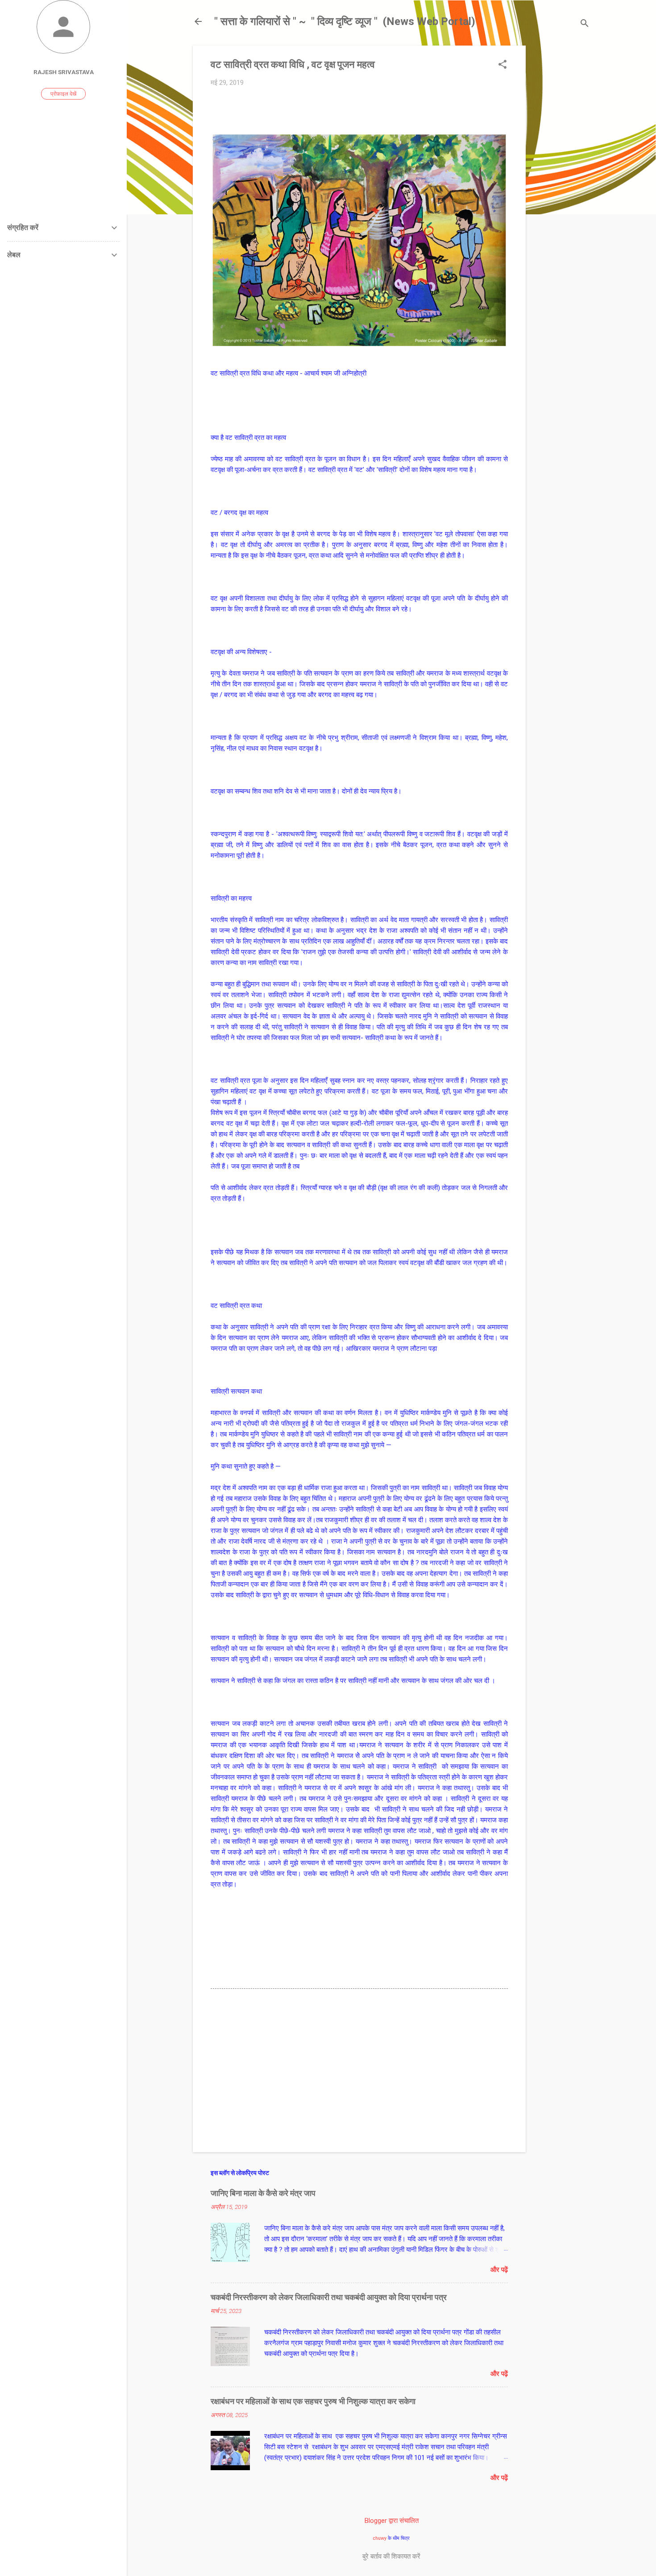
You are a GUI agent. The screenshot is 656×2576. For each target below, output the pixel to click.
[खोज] (585, 24)
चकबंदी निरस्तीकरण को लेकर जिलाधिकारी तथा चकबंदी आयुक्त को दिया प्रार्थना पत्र (329, 2297)
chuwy (380, 2538)
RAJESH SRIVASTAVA (64, 72)
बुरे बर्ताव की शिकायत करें (391, 2556)
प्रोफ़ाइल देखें (63, 94)
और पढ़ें (499, 2270)
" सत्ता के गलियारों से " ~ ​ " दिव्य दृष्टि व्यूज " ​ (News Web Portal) (345, 21)
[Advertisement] (561, 180)
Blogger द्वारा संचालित (392, 2521)
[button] (502, 65)
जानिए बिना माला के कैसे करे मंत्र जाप (263, 2193)
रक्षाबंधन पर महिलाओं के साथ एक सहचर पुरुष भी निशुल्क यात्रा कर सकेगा (313, 2401)
